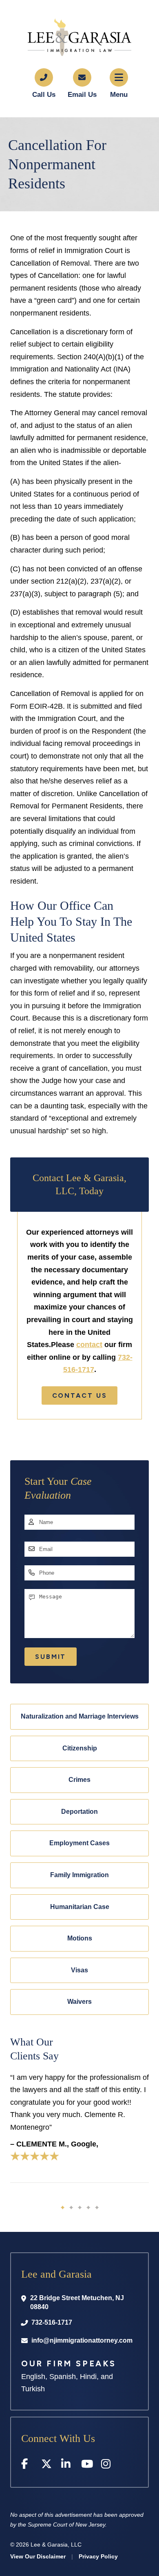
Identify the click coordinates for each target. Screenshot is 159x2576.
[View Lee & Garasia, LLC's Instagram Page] (107, 2465)
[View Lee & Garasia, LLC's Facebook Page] (27, 2465)
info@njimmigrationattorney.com (82, 2340)
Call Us (44, 95)
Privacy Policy (98, 2556)
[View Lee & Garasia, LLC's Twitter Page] (47, 2465)
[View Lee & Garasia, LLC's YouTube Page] (87, 2465)
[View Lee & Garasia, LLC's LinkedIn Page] (67, 2465)
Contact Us (80, 1395)
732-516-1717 (52, 2322)
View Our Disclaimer (38, 2556)
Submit (51, 1657)
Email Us (82, 95)
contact (89, 1345)
